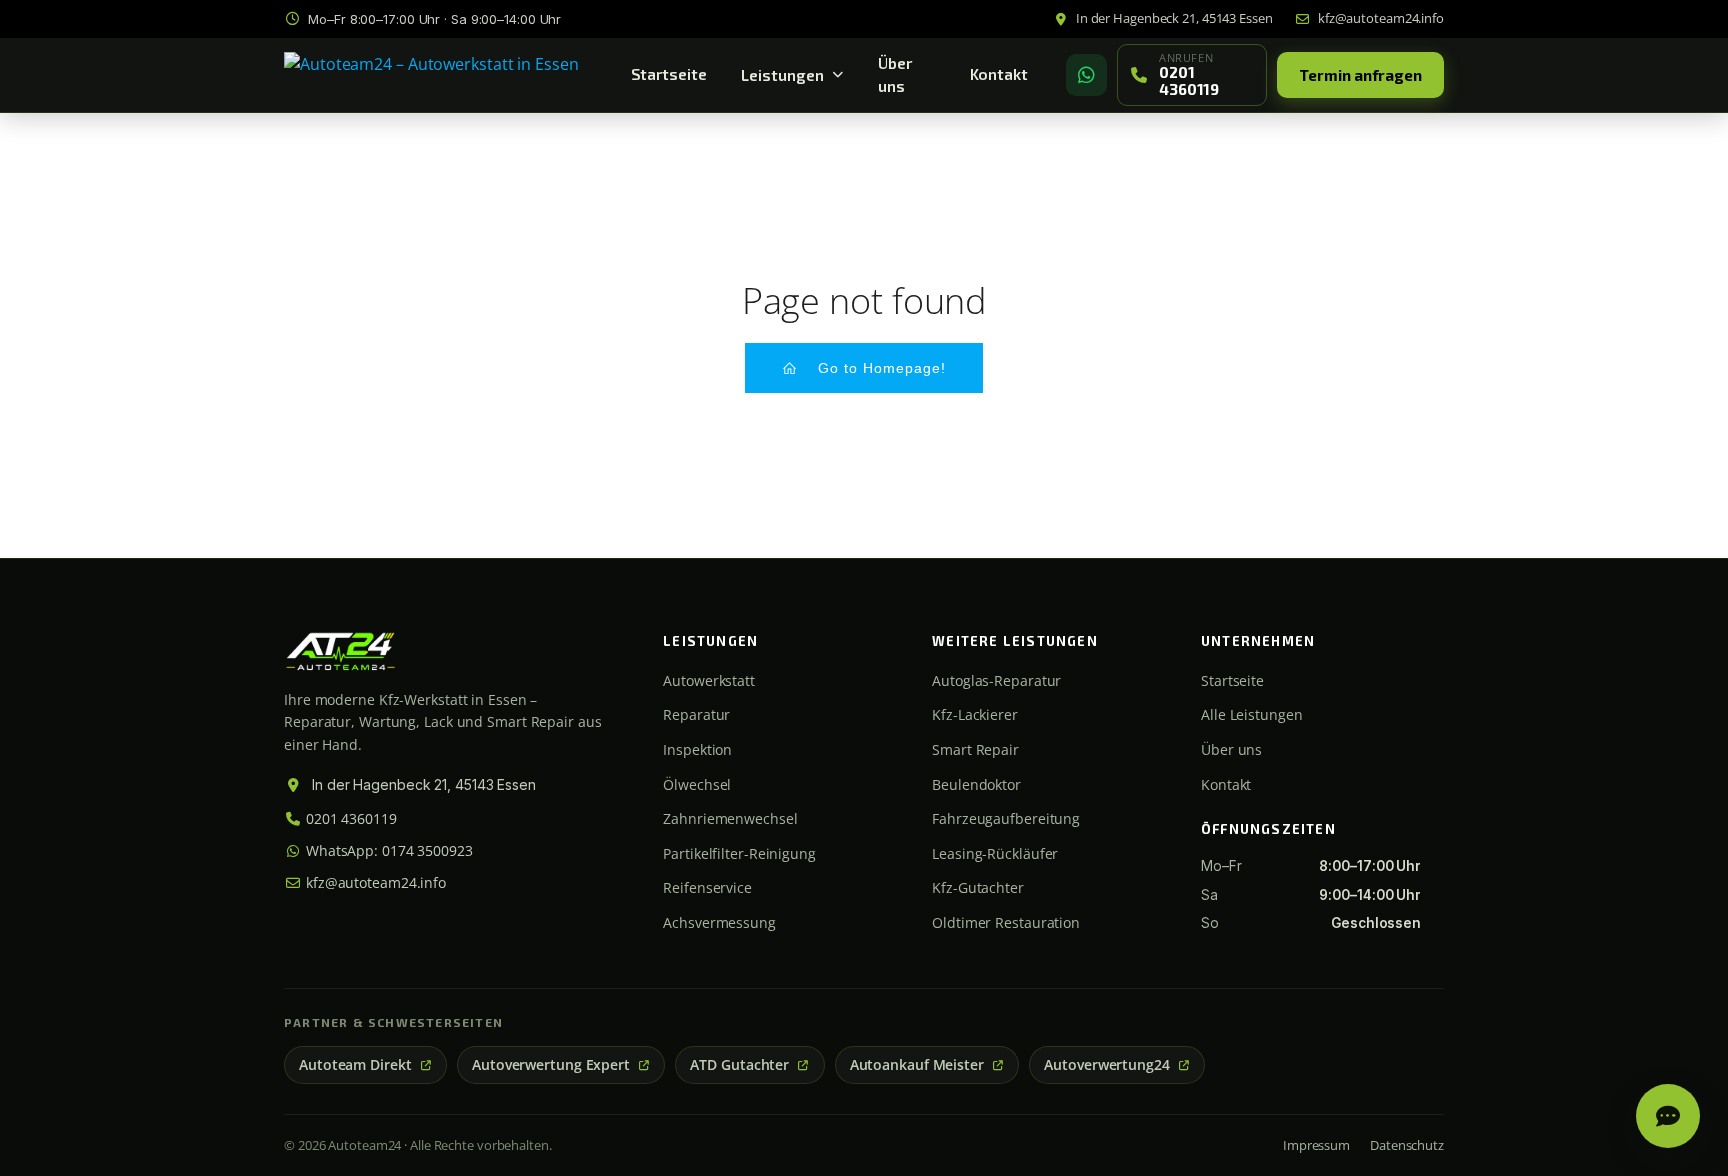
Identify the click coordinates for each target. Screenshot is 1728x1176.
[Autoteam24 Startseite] (431, 75)
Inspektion (697, 749)
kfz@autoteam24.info (374, 882)
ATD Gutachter (739, 1065)
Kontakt (999, 74)
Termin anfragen (1360, 75)
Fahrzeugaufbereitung (1006, 818)
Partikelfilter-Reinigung (739, 853)
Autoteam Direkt (355, 1065)
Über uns (895, 74)
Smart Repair (975, 749)
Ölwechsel (697, 784)
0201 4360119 (349, 818)
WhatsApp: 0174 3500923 (387, 850)
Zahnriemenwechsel (730, 818)
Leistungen (782, 75)
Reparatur (696, 714)
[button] (1668, 1116)
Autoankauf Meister (917, 1065)
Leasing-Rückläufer (995, 853)
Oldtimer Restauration (1006, 922)
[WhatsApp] (1086, 75)
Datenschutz (1407, 1145)
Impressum (1316, 1145)
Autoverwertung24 (1106, 1065)
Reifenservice (707, 887)
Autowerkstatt (709, 680)
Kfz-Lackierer (975, 714)
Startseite (669, 74)
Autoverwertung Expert (551, 1065)
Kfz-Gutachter (978, 887)
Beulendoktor (976, 784)
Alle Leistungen (1252, 714)
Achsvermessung (719, 922)
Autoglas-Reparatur (996, 680)
